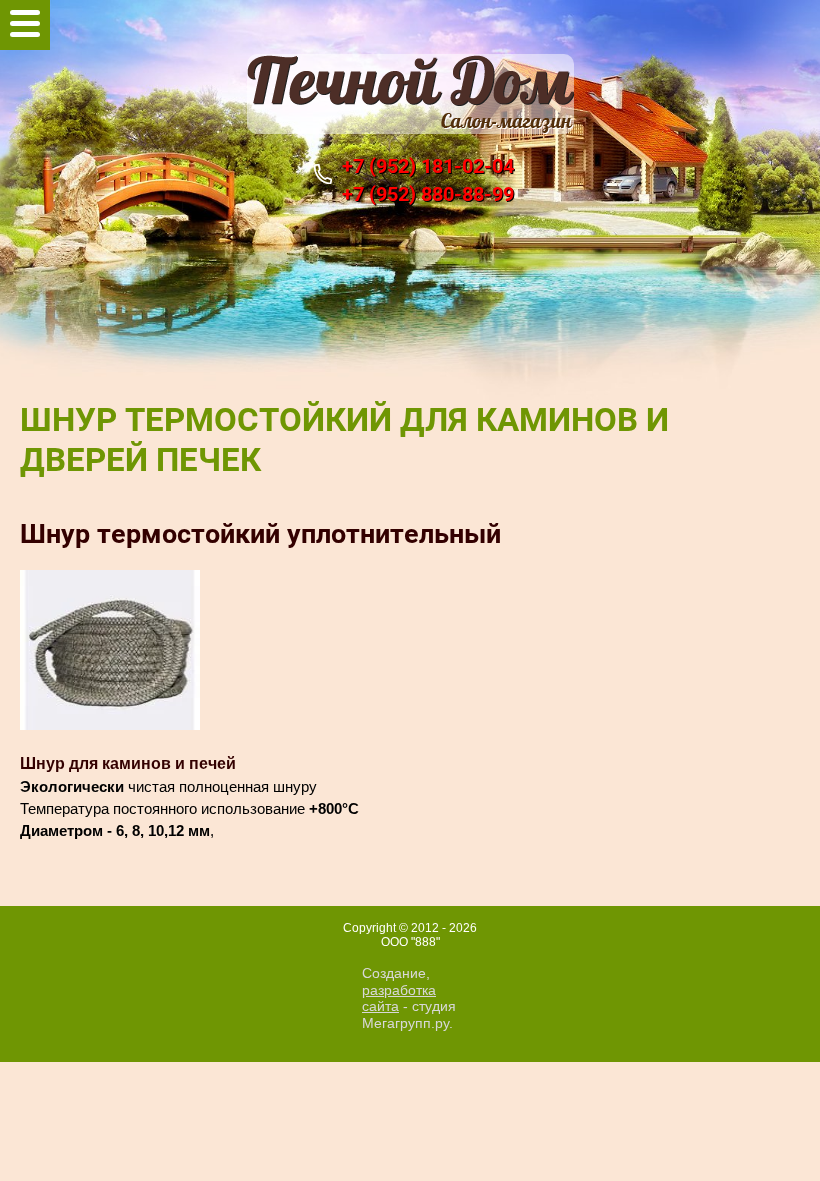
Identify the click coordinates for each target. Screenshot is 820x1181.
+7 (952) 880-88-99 (428, 194)
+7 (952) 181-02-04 (428, 166)
